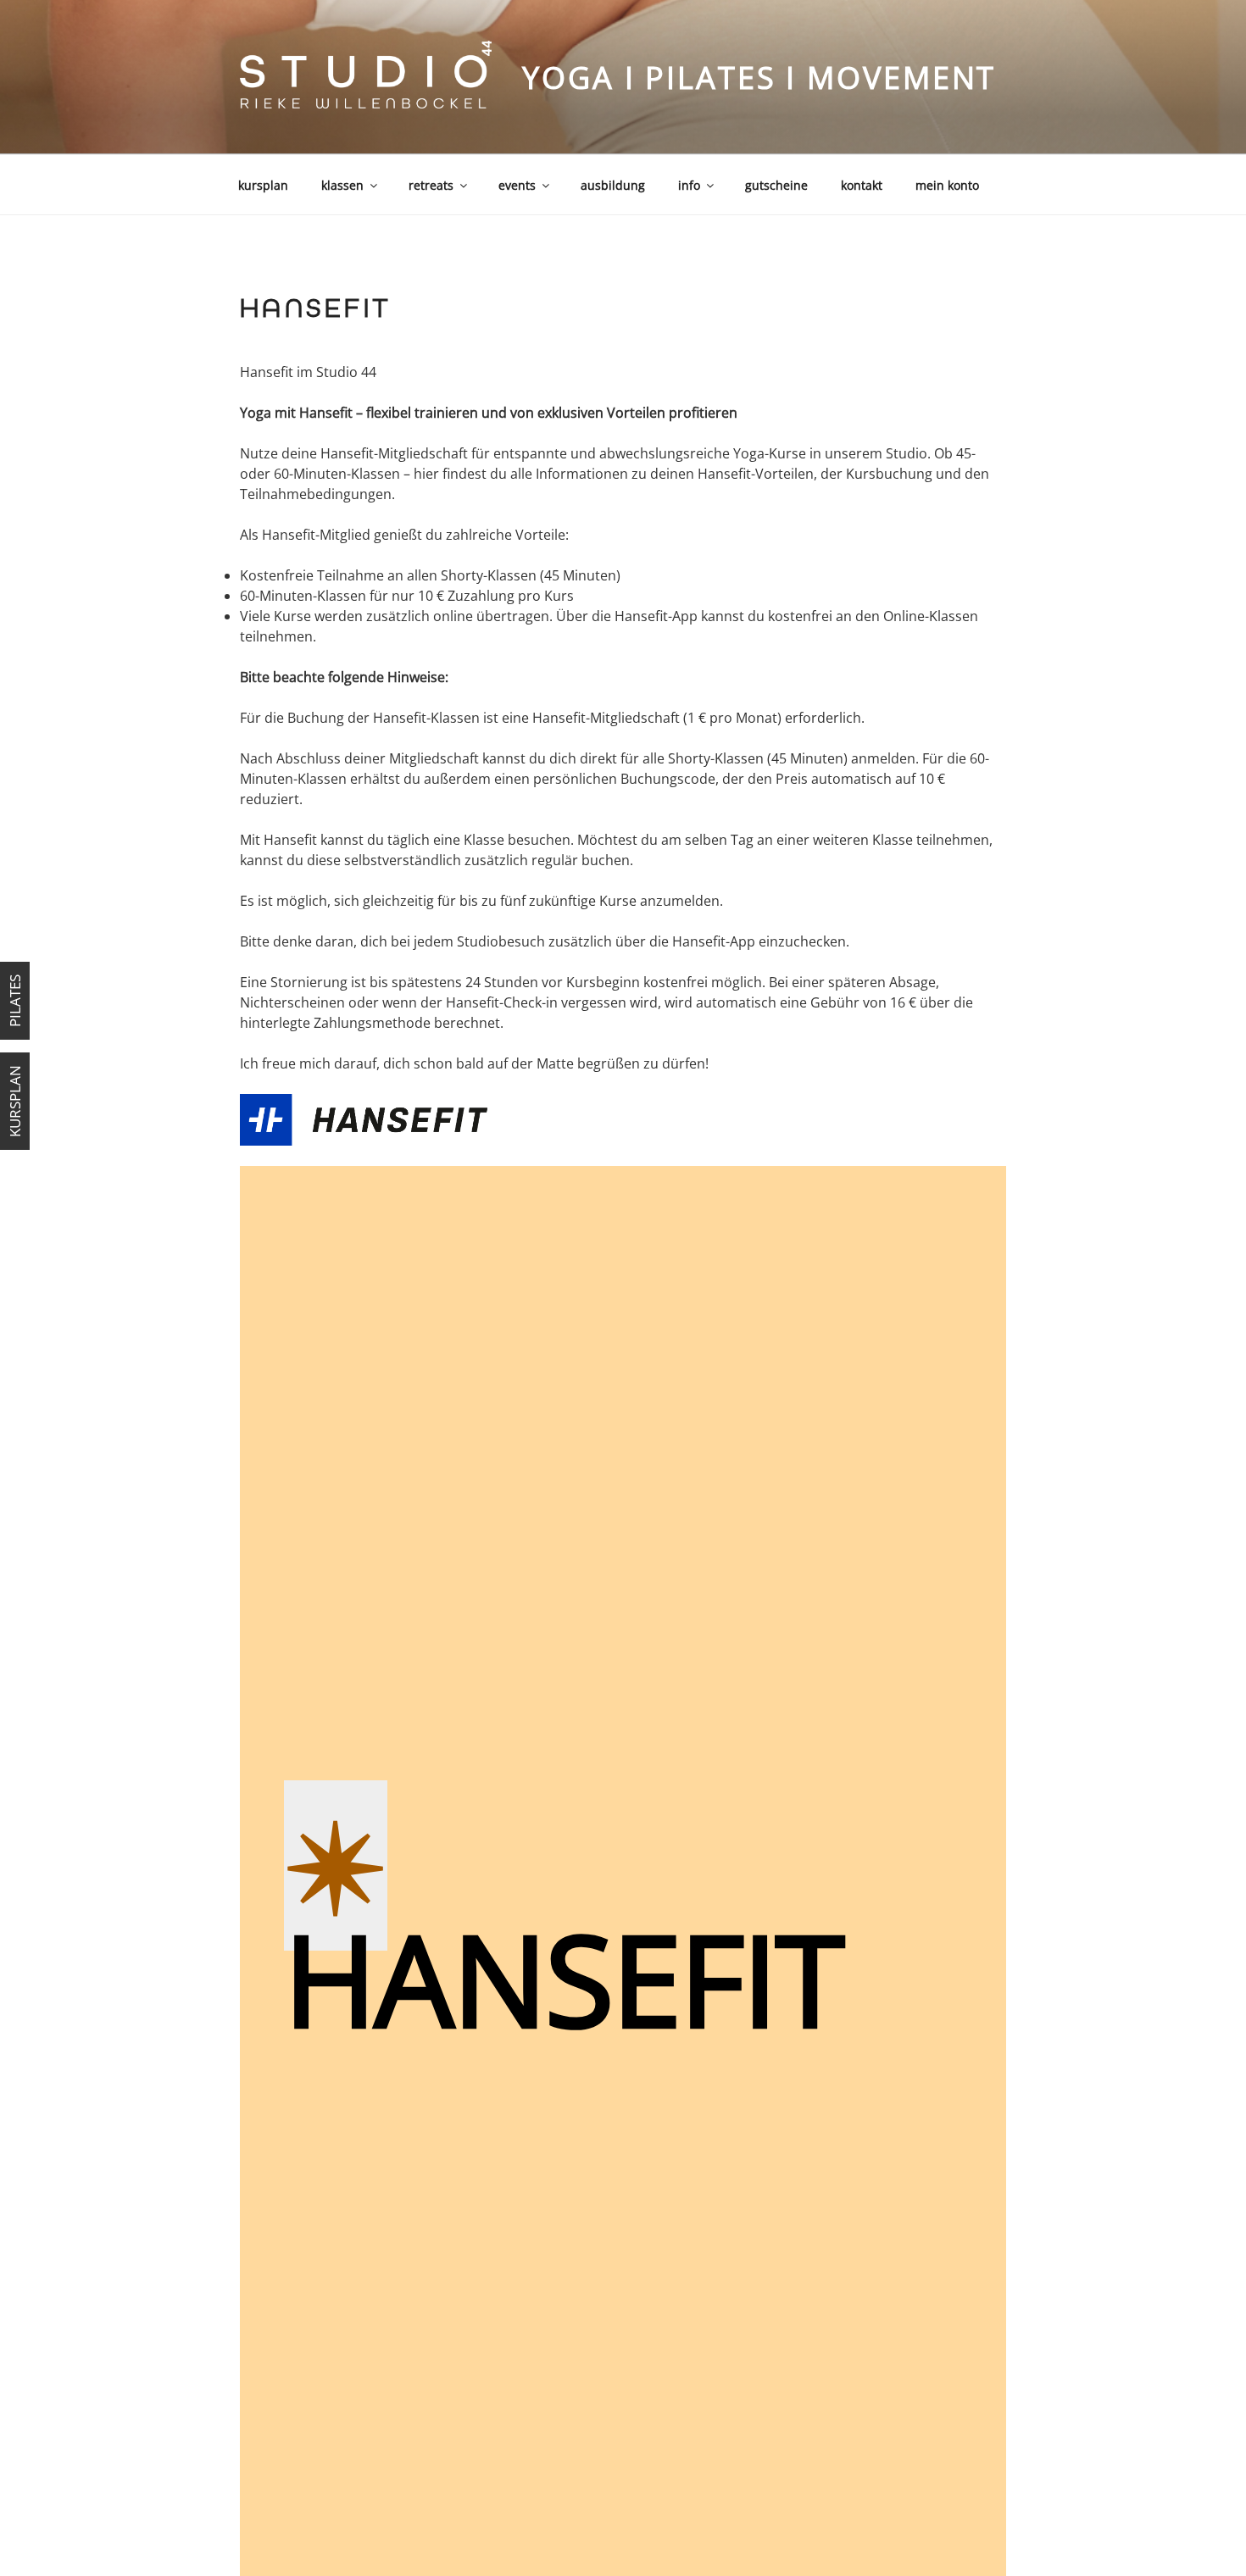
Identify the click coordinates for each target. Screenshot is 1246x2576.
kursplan (263, 185)
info (689, 185)
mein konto (947, 185)
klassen (342, 185)
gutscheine (776, 185)
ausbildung (613, 185)
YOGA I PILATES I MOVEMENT (759, 78)
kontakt (862, 185)
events (517, 185)
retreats (431, 185)
